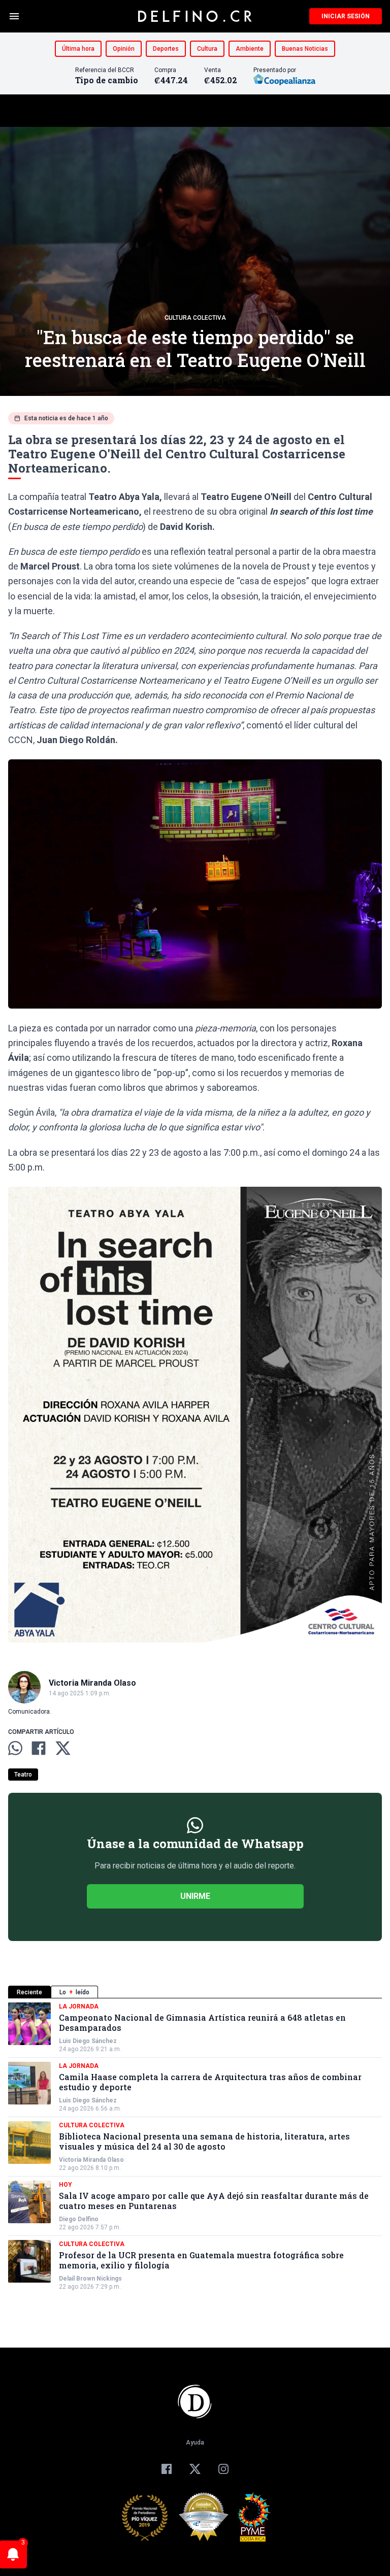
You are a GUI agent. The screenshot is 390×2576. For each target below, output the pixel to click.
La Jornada (79, 2006)
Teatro (23, 1775)
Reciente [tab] (29, 1992)
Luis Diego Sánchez (88, 2041)
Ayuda (195, 2443)
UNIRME (195, 1896)
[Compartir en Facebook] (39, 1748)
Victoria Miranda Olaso (91, 2160)
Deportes (166, 49)
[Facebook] (167, 2469)
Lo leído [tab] (74, 1992)
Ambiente (250, 49)
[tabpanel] (195, 2147)
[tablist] (195, 1992)
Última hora (78, 49)
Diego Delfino (79, 2219)
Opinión (124, 49)
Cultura (207, 49)
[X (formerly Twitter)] (195, 2469)
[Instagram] (223, 2469)
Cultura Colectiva (195, 318)
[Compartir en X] (63, 1748)
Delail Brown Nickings (90, 2279)
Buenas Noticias (305, 49)
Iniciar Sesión (346, 16)
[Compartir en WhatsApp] (15, 1748)
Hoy (66, 2185)
